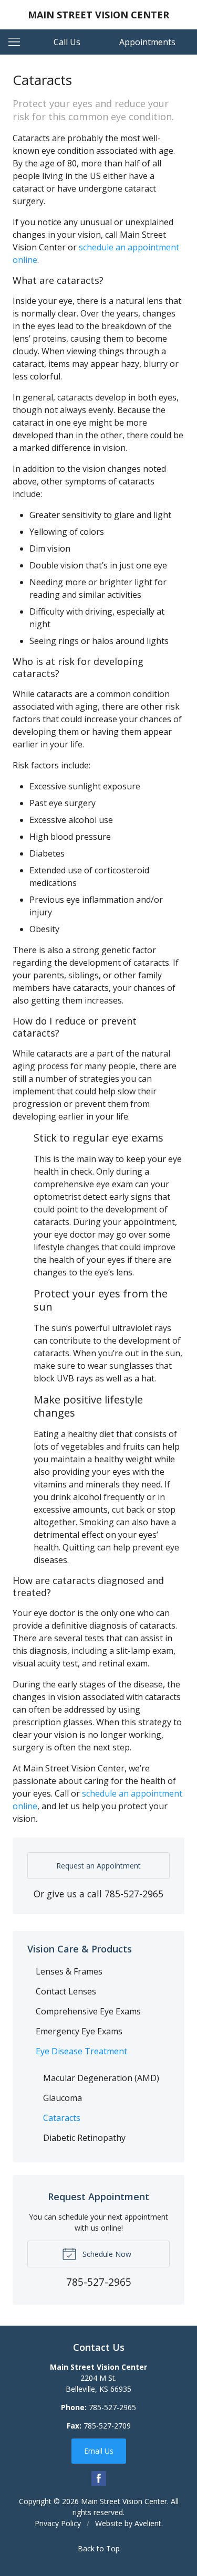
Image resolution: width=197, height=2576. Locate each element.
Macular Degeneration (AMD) (101, 2078)
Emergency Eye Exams (79, 2031)
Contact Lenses (66, 1991)
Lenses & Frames (69, 1971)
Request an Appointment (98, 1866)
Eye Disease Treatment (81, 2051)
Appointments (147, 42)
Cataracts (62, 2118)
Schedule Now (106, 2254)
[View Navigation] (18, 42)
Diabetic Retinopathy (84, 2138)
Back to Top (99, 2548)
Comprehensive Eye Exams (88, 2011)
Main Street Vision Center (124, 2501)
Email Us (99, 2451)
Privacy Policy (58, 2523)
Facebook (99, 2478)
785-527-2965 (134, 1894)
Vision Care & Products (80, 1949)
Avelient (148, 2523)
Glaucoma (63, 2098)
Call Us (67, 42)
